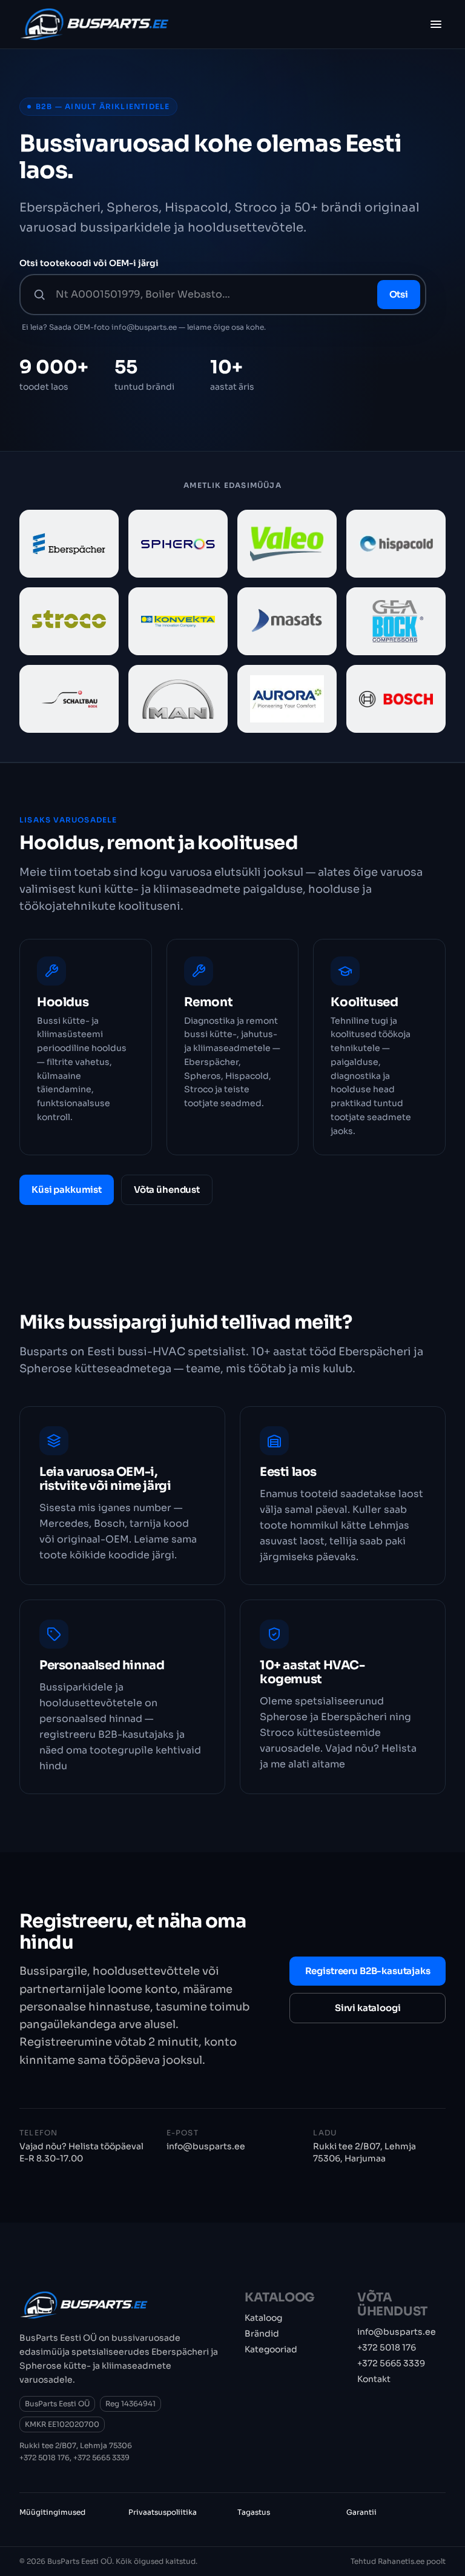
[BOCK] (396, 621)
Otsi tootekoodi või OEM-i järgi (89, 263)
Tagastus (254, 2512)
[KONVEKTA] (178, 621)
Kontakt (374, 2379)
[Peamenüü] (436, 24)
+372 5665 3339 (101, 2458)
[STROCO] (69, 621)
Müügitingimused (52, 2512)
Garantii (361, 2512)
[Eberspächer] (69, 544)
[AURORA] (287, 699)
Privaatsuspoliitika (163, 2512)
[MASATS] (287, 621)
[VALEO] (287, 544)
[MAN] (178, 699)
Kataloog (263, 2318)
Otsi (399, 294)
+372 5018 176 (45, 2458)
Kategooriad (271, 2349)
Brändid (262, 2334)
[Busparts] (94, 24)
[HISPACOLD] (396, 544)
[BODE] (69, 699)
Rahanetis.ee (401, 2561)
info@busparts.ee (206, 2146)
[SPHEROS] (178, 544)
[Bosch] (396, 699)
